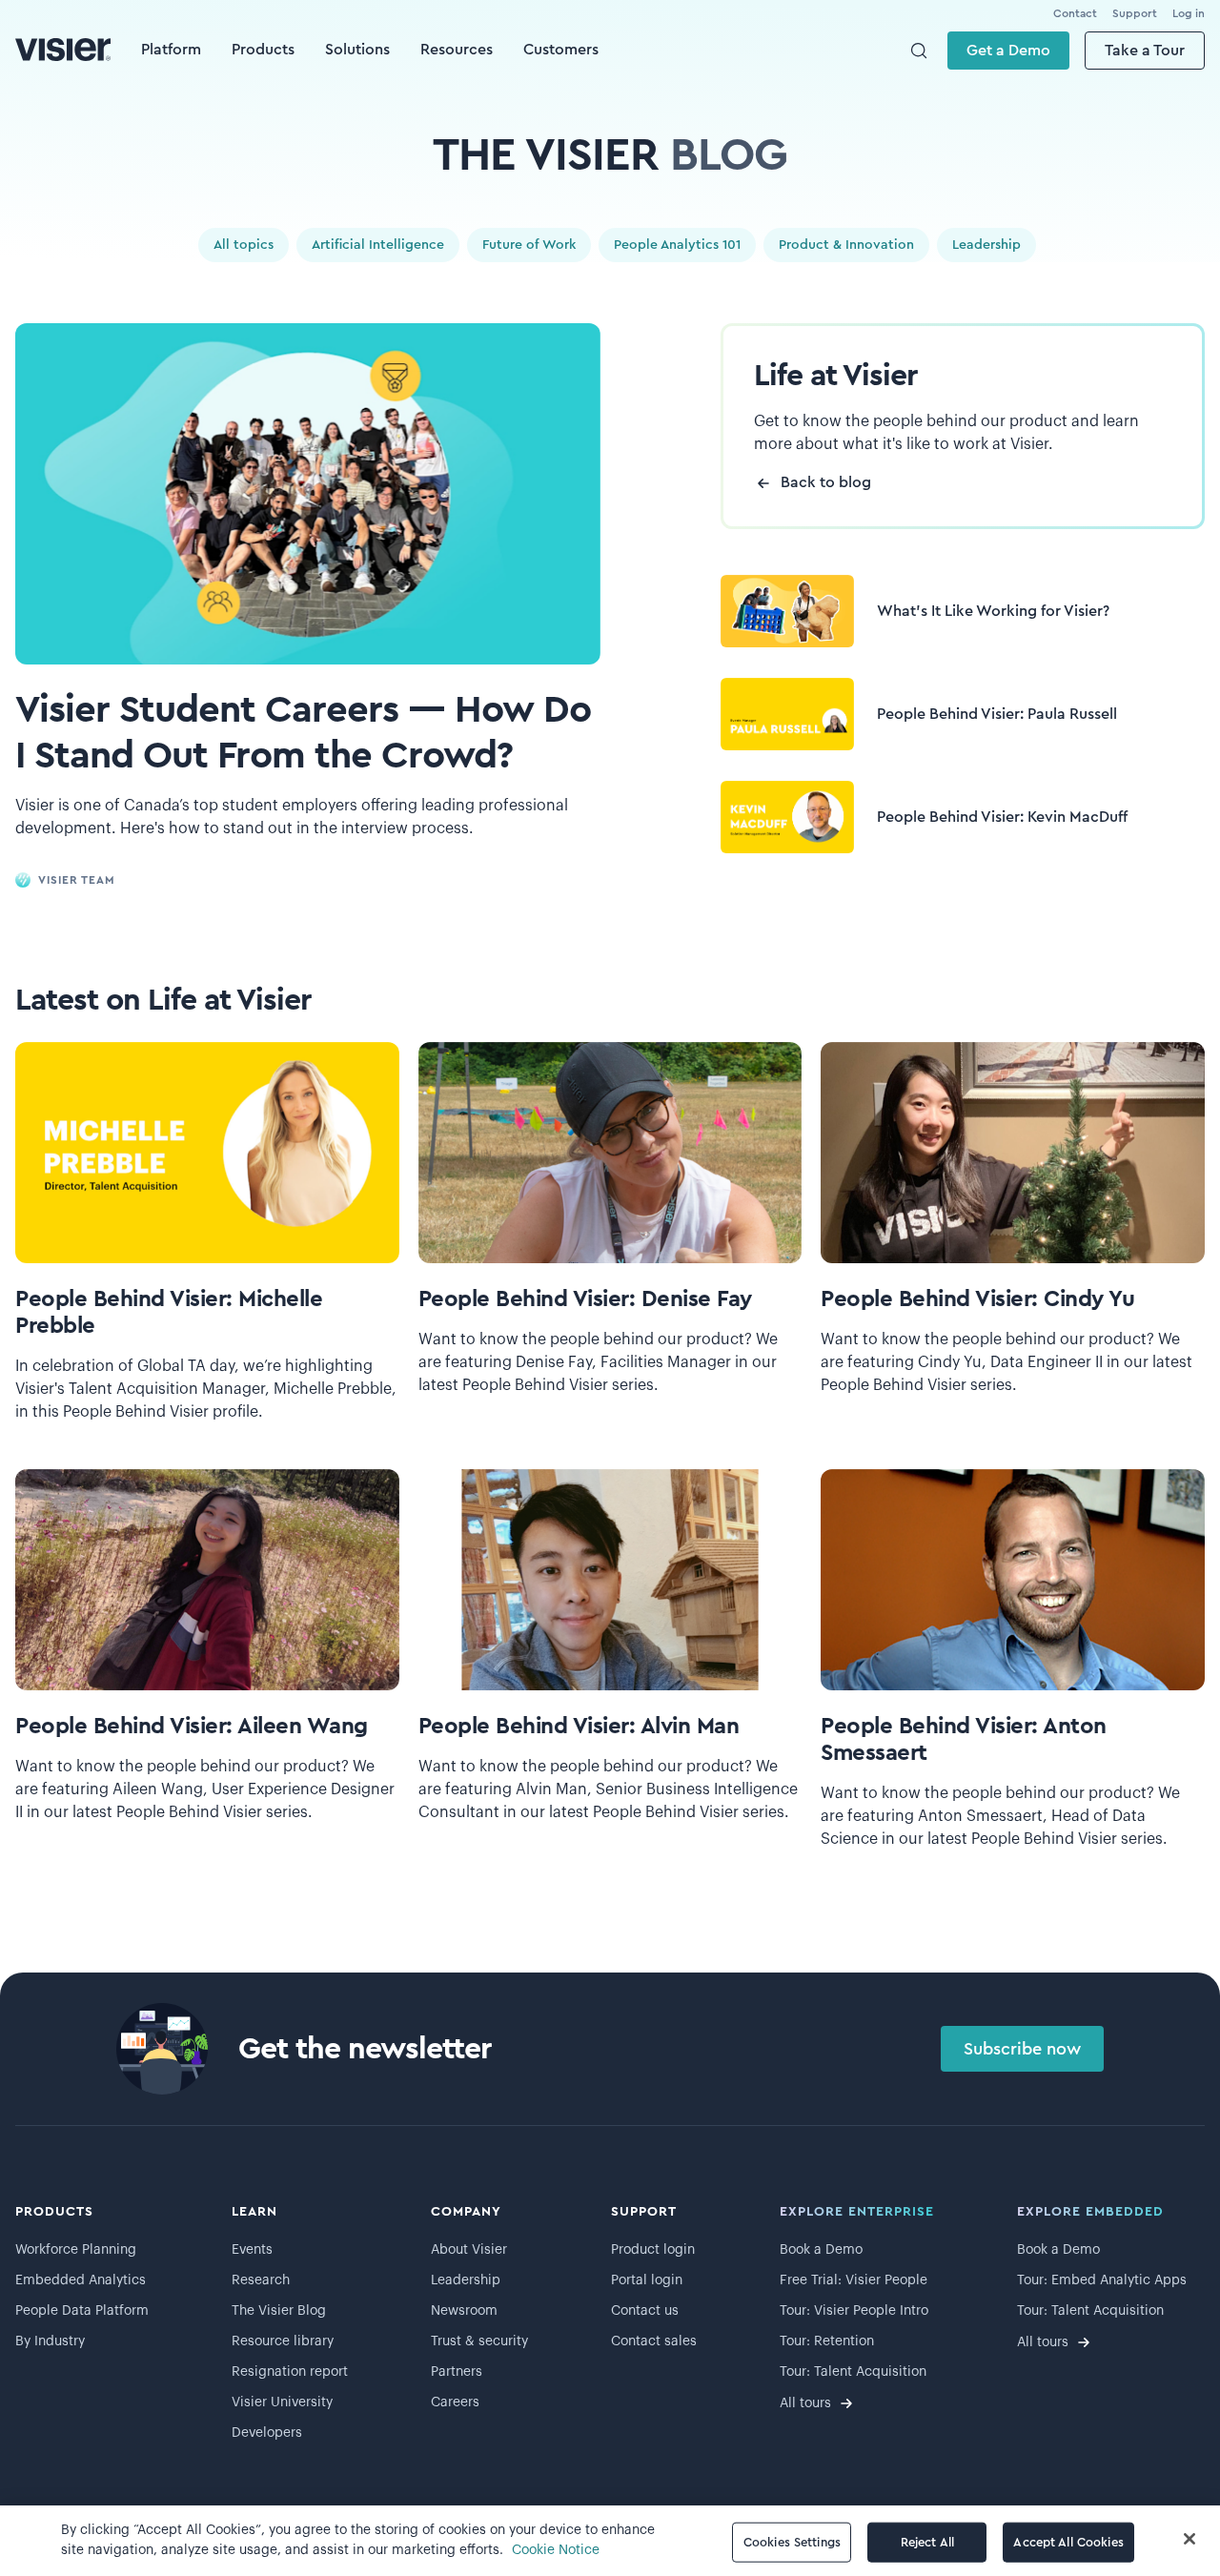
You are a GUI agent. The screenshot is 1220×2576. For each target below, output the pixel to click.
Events (252, 2250)
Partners (457, 2372)
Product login (653, 2250)
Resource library (283, 2341)
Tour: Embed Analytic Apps (1102, 2280)
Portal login (647, 2280)
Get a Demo (1008, 51)
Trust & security (479, 2341)
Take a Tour (1145, 51)
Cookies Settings (792, 2542)
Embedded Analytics (81, 2280)
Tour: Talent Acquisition (853, 2372)
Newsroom (464, 2311)
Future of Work (529, 245)
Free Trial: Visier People (854, 2280)
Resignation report (290, 2372)
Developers (267, 2433)
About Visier (469, 2250)
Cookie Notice (556, 2550)
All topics (244, 245)
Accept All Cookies (1068, 2542)
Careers (455, 2402)
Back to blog (826, 482)
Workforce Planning (76, 2250)
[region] (610, 2541)
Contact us (645, 2311)
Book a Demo (821, 2250)
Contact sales (654, 2341)
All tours (805, 2403)
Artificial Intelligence (378, 245)
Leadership (986, 245)
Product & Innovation (846, 245)
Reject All (927, 2542)
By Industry (50, 2341)
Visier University (282, 2402)
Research (261, 2280)
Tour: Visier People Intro (854, 2311)
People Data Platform (82, 2311)
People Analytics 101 (677, 245)
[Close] (1189, 2539)
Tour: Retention (827, 2341)
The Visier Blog (279, 2311)
